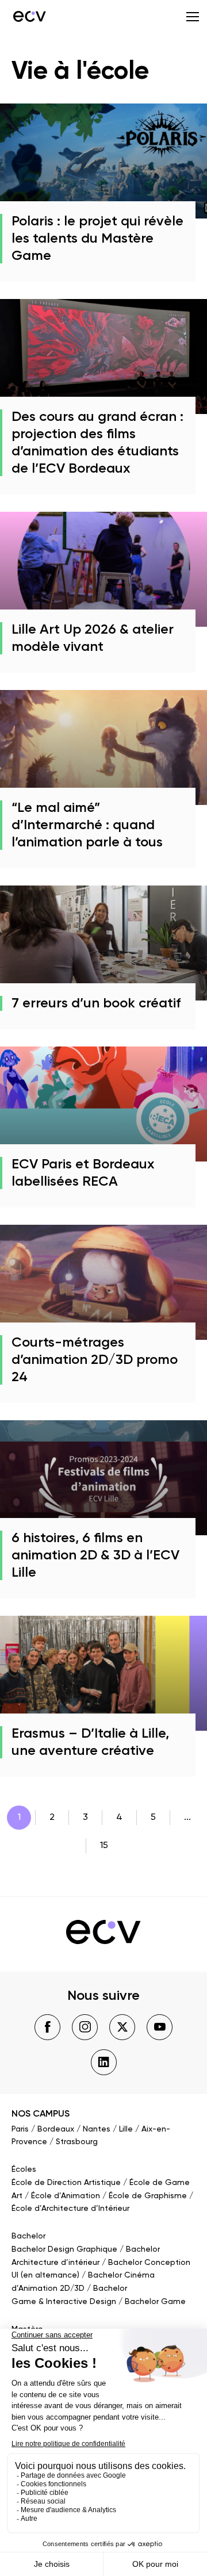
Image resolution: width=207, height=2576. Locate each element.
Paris (20, 2129)
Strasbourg (77, 2142)
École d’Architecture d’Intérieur (70, 2209)
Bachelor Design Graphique (64, 2249)
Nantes (97, 2129)
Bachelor (28, 2236)
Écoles (24, 2169)
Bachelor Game (155, 2302)
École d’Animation (66, 2196)
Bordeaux (56, 2129)
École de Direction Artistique (66, 2183)
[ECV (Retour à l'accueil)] (29, 16)
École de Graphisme (148, 2196)
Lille (126, 2129)
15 (104, 1846)
